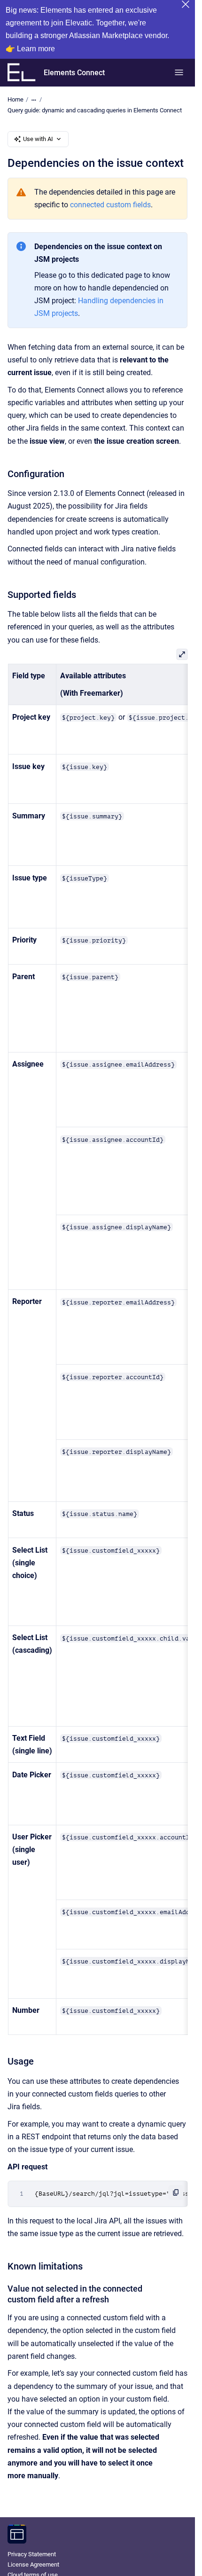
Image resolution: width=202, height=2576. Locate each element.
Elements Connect (74, 73)
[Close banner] (186, 4)
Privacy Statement (32, 2554)
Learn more (36, 49)
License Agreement (33, 2564)
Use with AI (38, 139)
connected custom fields (110, 205)
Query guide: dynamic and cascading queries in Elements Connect (95, 110)
